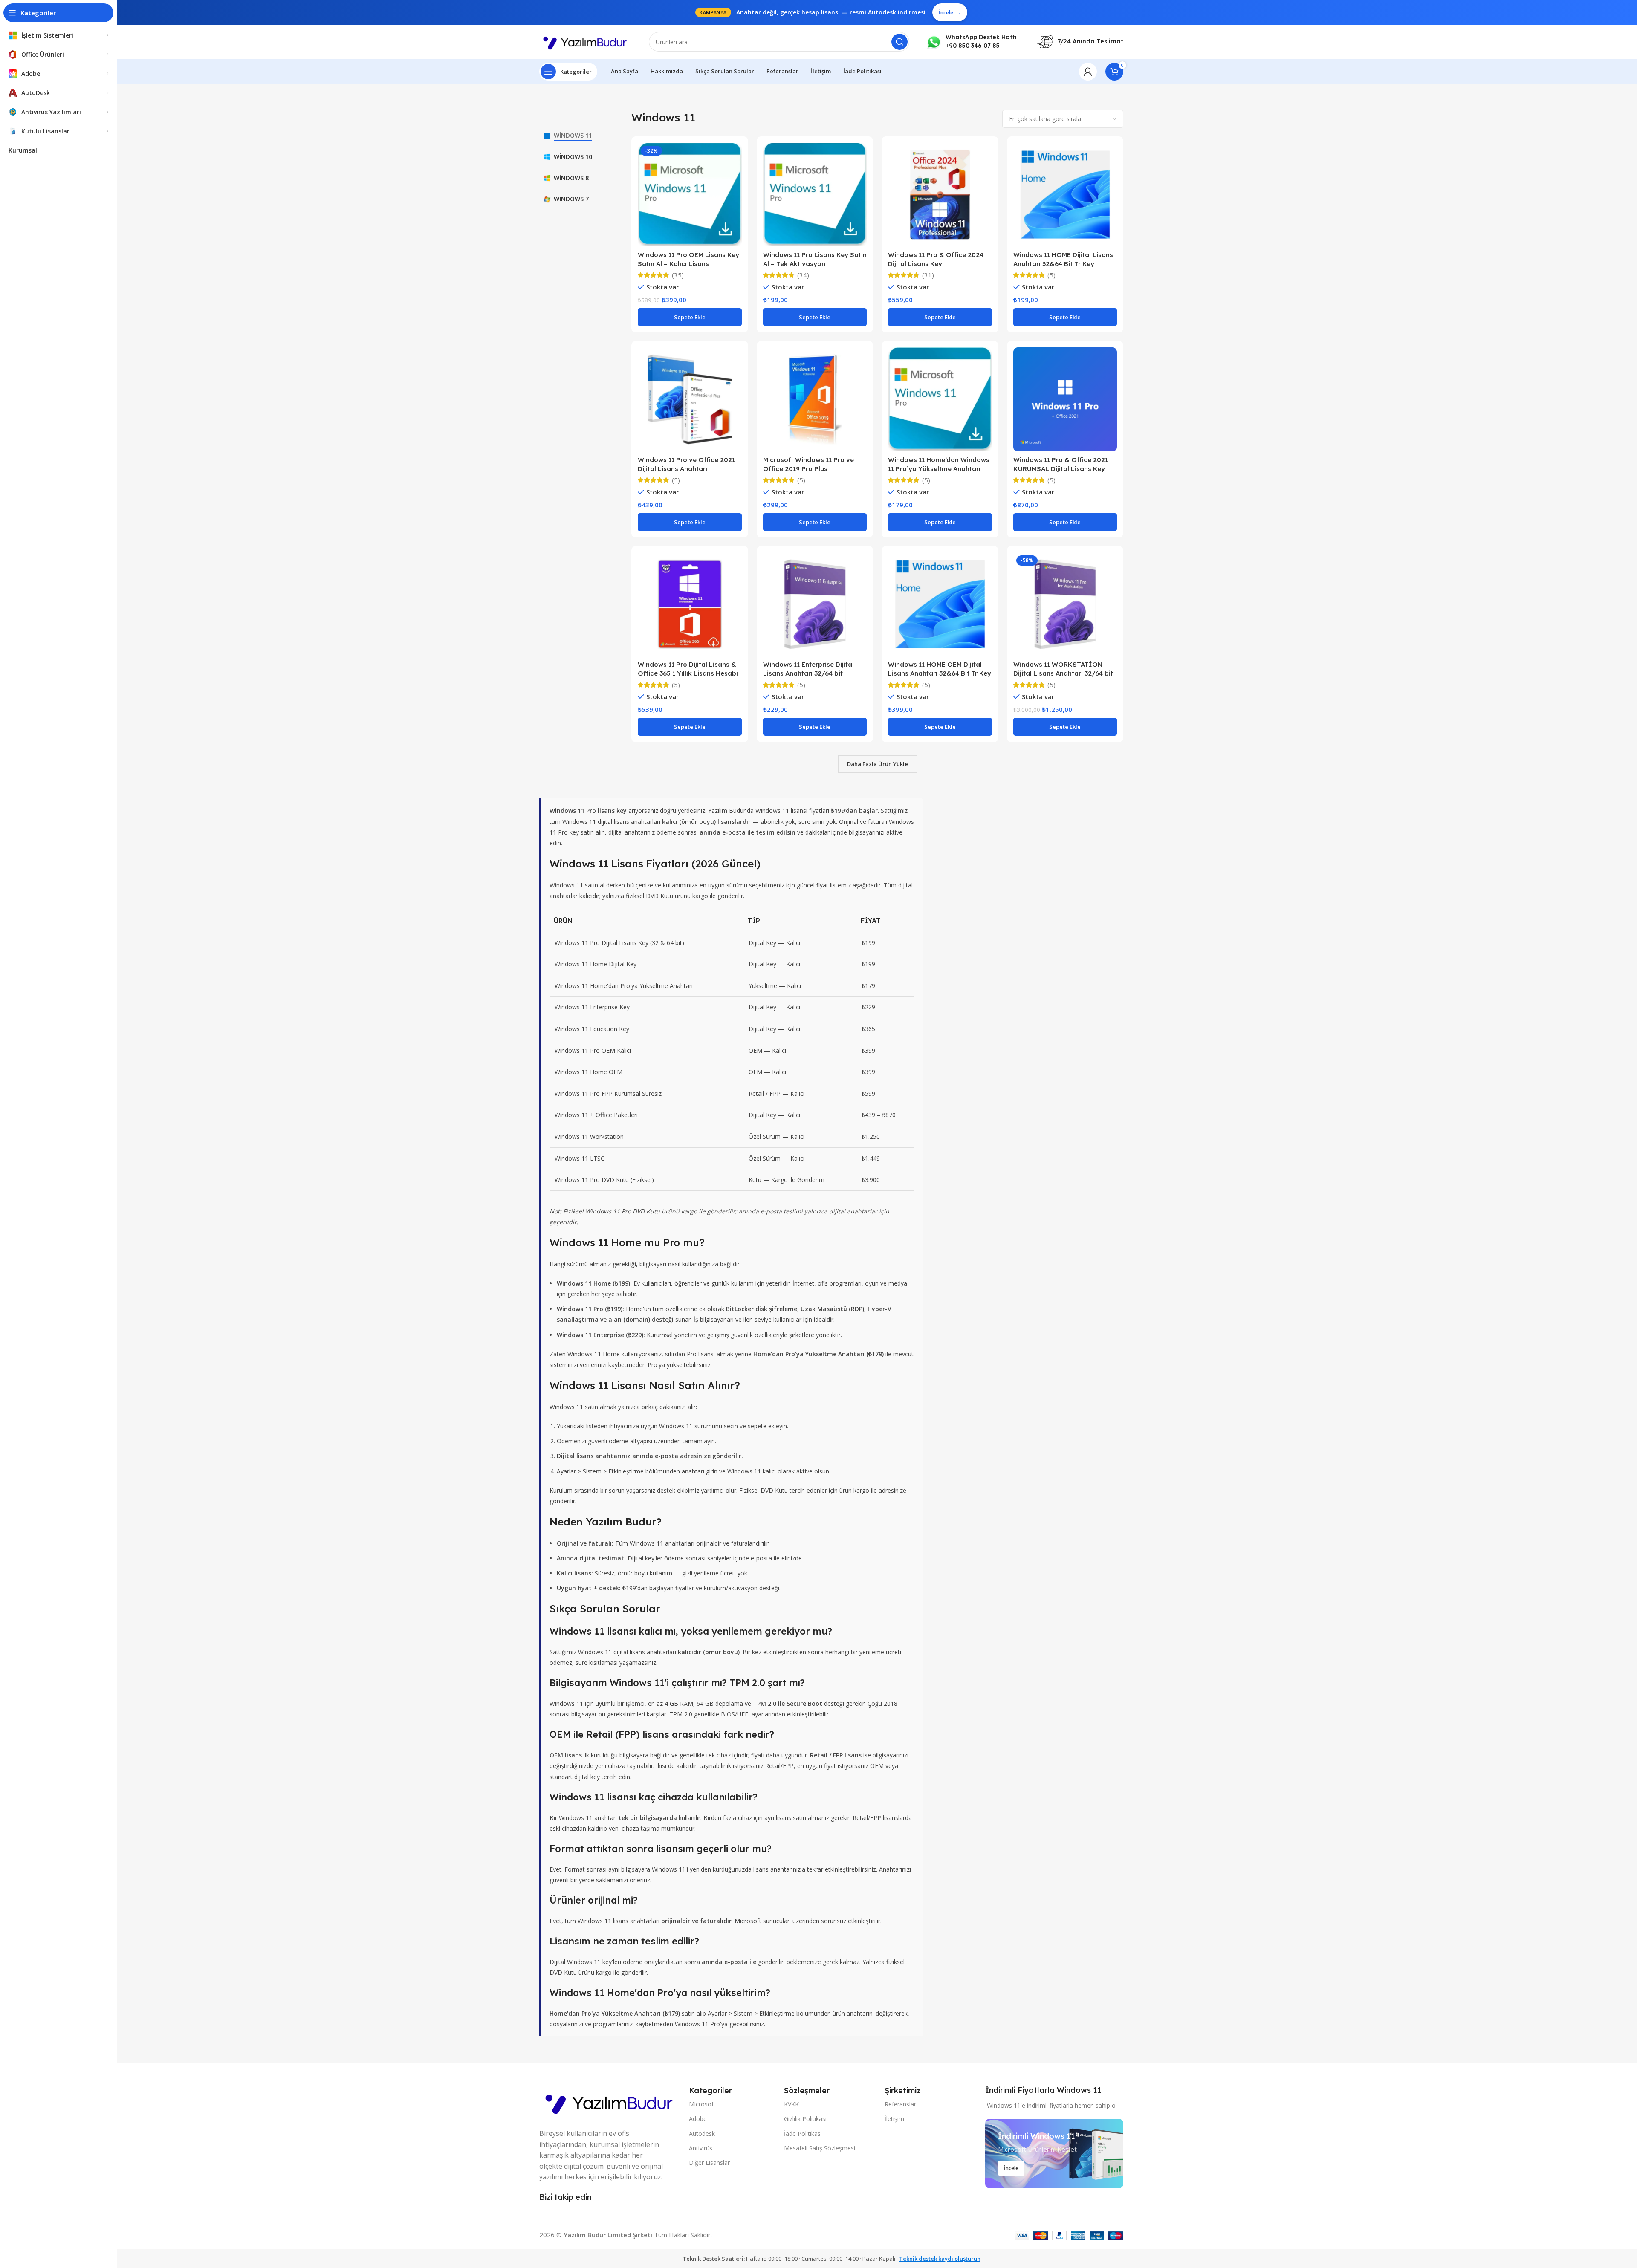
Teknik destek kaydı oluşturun (940, 2259)
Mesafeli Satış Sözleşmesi (820, 2148)
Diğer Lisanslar (709, 2163)
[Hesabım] (1088, 72)
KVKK (791, 2104)
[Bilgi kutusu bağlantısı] (972, 42)
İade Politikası (803, 2134)
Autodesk (702, 2134)
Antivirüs (701, 2148)
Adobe (698, 2119)
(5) (1051, 275)
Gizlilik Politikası (805, 2119)
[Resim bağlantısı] (610, 2101)
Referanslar (900, 2104)
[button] (690, 317)
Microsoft (702, 2104)
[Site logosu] (586, 41)
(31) (928, 275)
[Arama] (899, 42)
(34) (803, 275)
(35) (678, 275)
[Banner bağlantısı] (1054, 2154)
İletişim (894, 2119)
